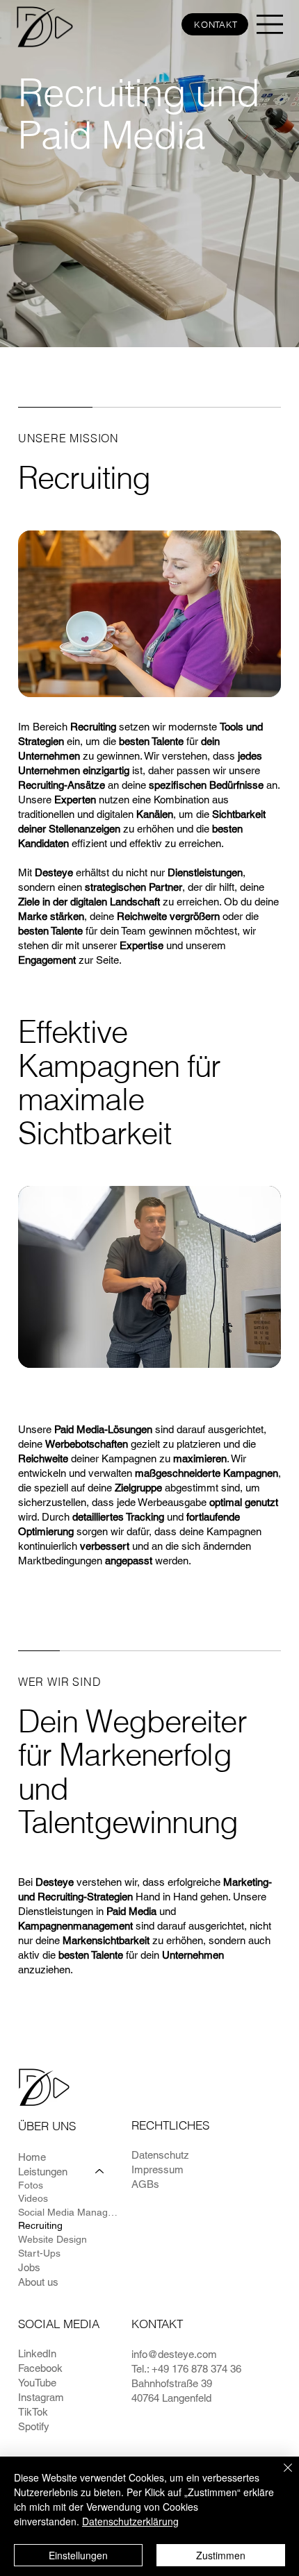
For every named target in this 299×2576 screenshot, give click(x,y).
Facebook (40, 2368)
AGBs (145, 2184)
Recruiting (40, 2225)
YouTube (37, 2383)
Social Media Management (68, 2212)
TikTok (33, 2412)
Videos (33, 2198)
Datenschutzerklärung (130, 2521)
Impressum (157, 2169)
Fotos (31, 2185)
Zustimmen (221, 2555)
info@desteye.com (174, 2354)
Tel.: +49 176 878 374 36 (186, 2369)
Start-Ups (39, 2253)
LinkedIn (37, 2353)
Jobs (29, 2267)
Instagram (41, 2397)
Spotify (34, 2426)
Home (32, 2157)
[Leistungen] (100, 2172)
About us (38, 2282)
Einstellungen (78, 2555)
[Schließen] (280, 2476)
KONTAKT (157, 2324)
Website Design (52, 2239)
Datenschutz (160, 2155)
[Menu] (270, 24)
